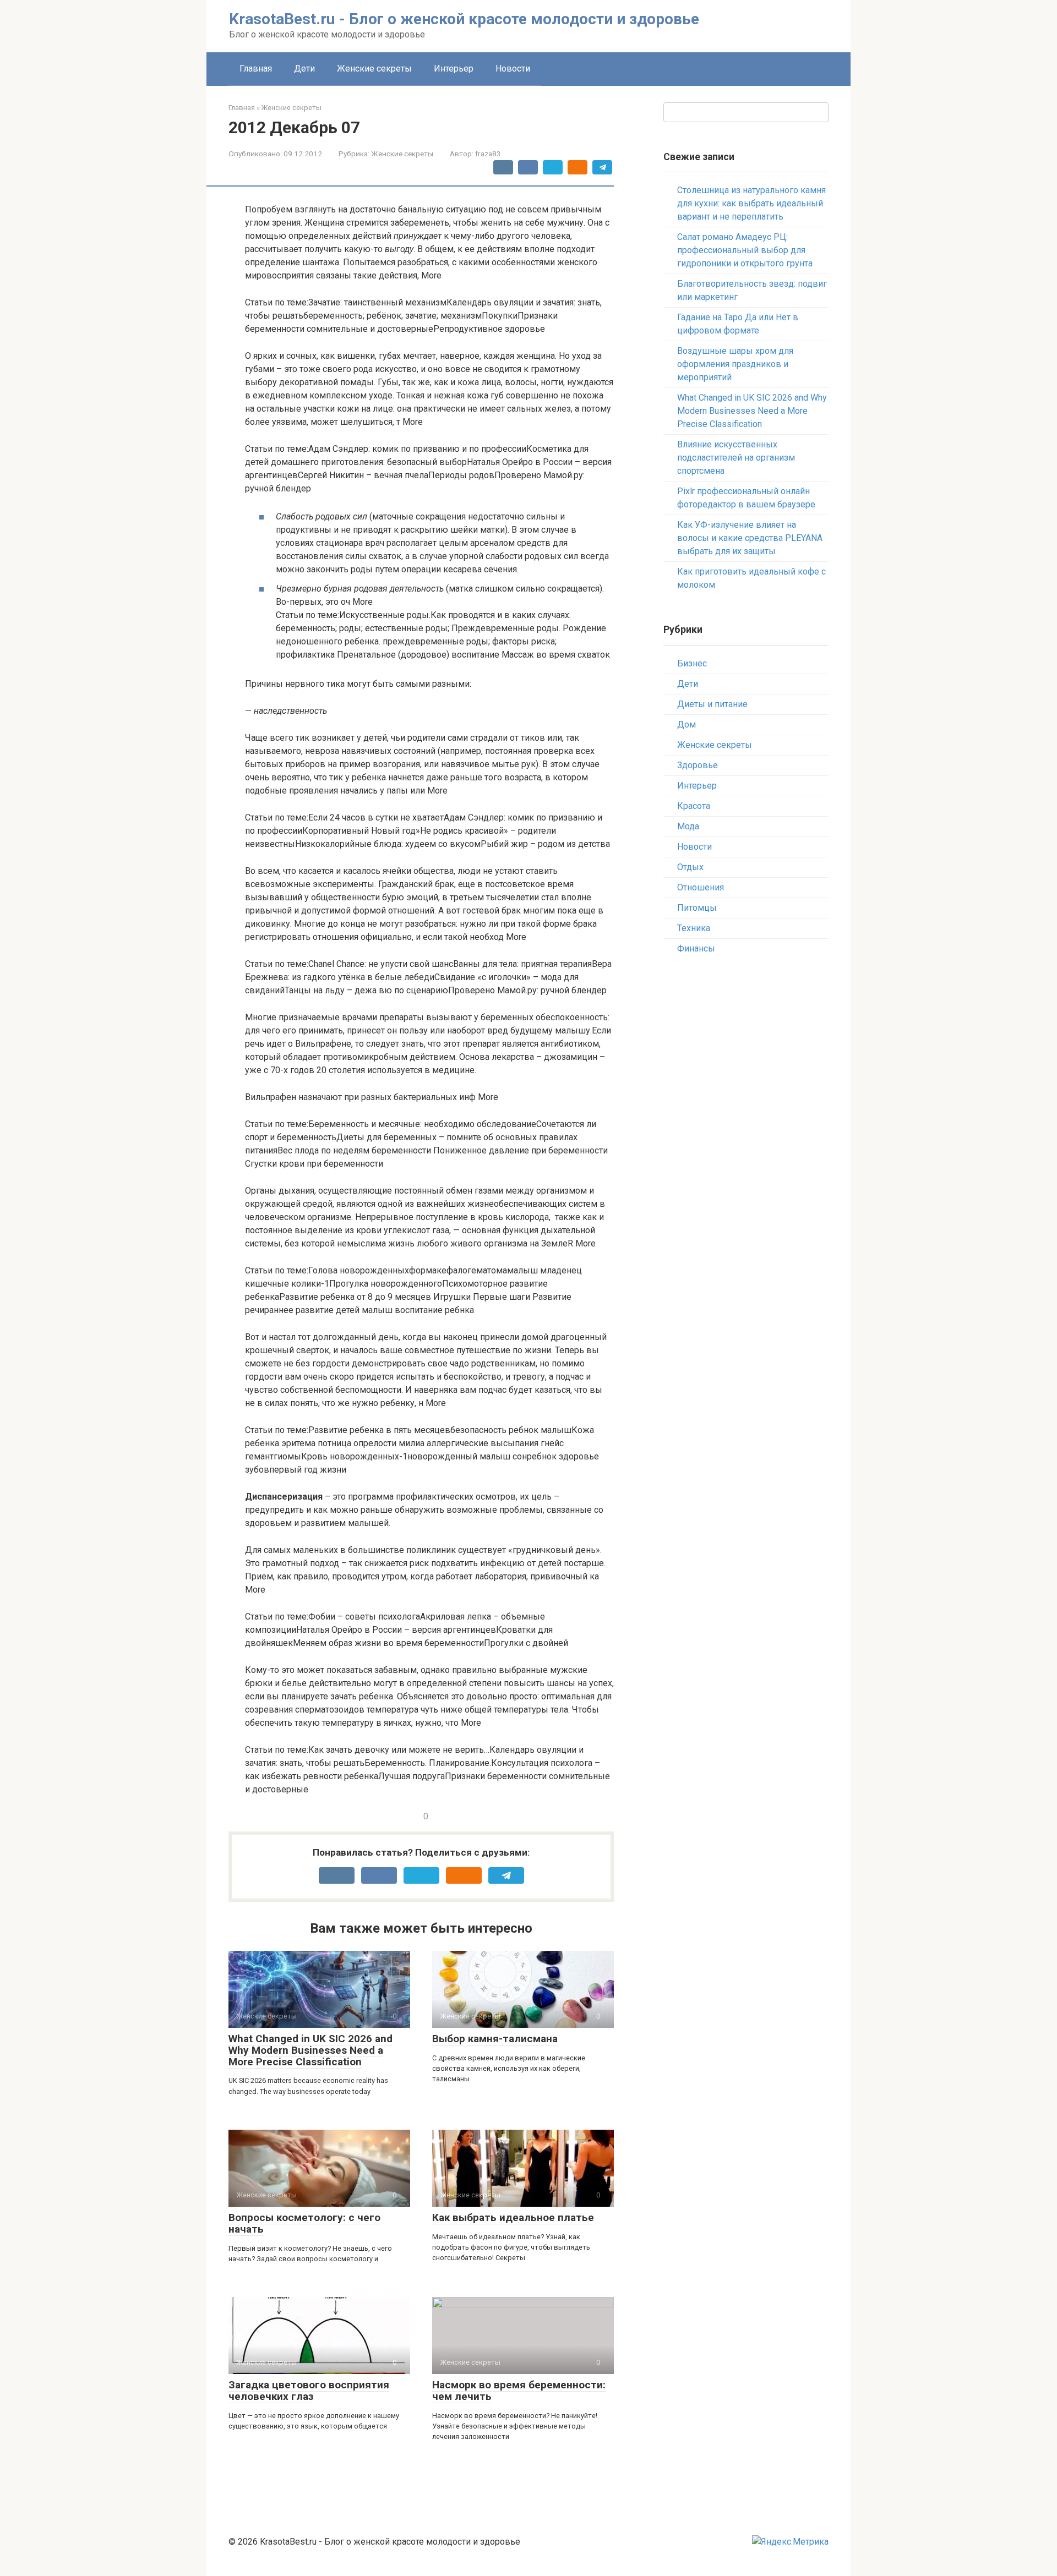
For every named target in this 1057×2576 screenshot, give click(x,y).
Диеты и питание (712, 704)
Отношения (701, 887)
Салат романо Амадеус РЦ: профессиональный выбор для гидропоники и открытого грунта (745, 250)
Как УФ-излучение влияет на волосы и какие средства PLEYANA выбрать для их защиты (750, 538)
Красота (694, 806)
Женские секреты (374, 69)
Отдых (690, 867)
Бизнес (692, 663)
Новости (513, 69)
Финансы (696, 948)
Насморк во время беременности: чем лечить (519, 2391)
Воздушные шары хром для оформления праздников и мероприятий (735, 364)
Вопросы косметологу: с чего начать (304, 2223)
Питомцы (697, 908)
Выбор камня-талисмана (495, 2039)
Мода (688, 826)
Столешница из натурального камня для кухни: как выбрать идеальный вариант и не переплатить (751, 203)
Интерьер (454, 69)
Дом (686, 724)
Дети (304, 69)
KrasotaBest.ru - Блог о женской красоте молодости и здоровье (464, 19)
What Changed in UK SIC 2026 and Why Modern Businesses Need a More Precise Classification (310, 2050)
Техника (694, 928)
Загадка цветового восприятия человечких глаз (309, 2391)
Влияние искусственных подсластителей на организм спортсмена (736, 458)
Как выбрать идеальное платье (513, 2217)
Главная (256, 69)
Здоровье (698, 765)
